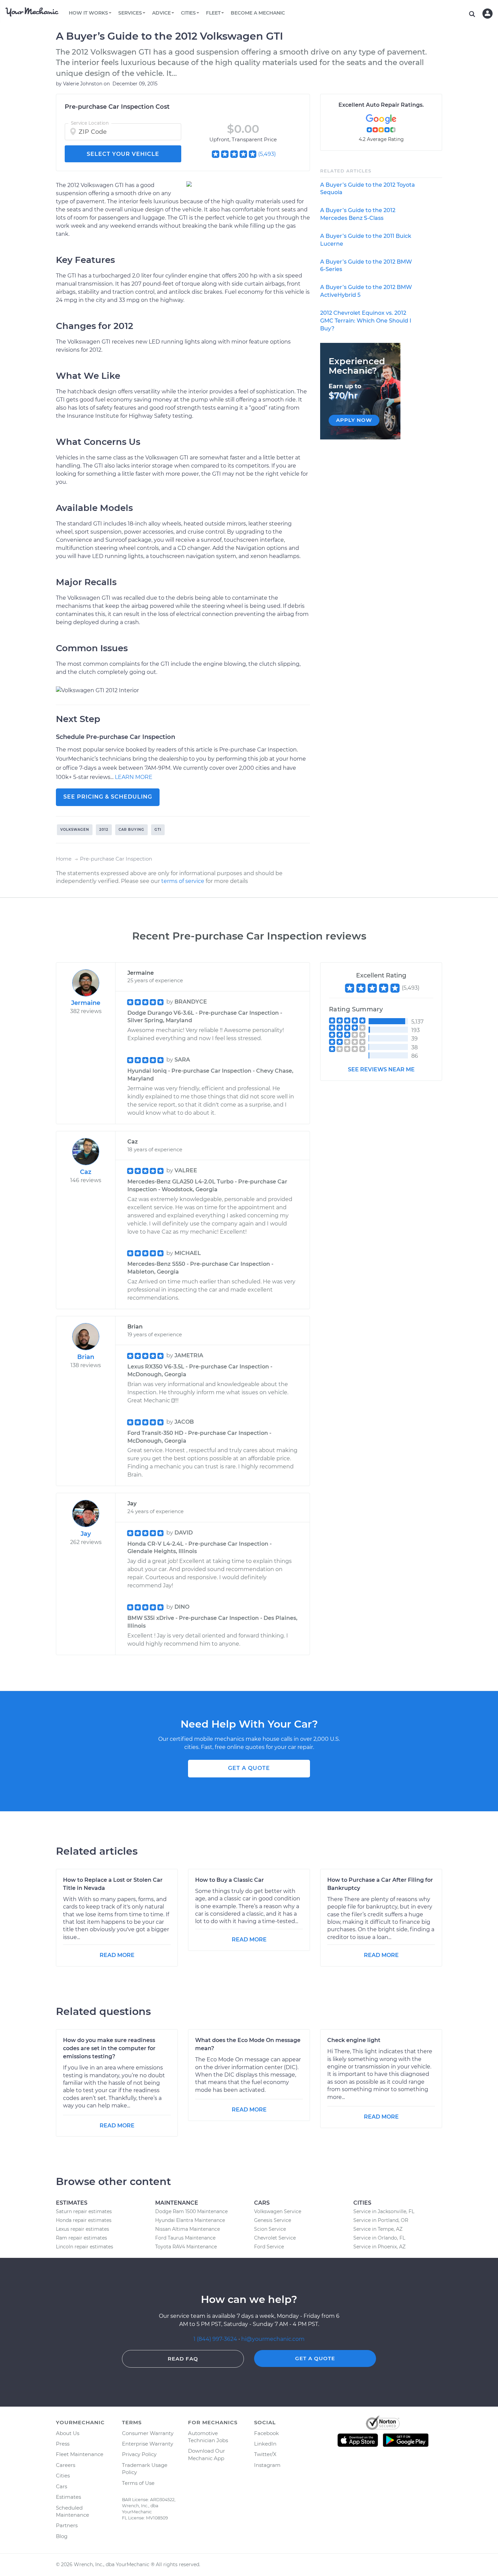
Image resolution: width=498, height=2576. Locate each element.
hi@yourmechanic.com (273, 2339)
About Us (68, 2433)
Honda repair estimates (84, 2220)
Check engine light (354, 2040)
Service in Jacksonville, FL (384, 2211)
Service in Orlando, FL (379, 2238)
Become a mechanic (258, 13)
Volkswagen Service (278, 2211)
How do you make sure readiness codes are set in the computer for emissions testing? (109, 2048)
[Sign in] (487, 14)
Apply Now (354, 420)
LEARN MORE (134, 777)
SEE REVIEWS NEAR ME (381, 1069)
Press (63, 2444)
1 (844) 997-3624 (216, 2339)
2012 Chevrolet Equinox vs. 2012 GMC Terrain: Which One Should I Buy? (366, 321)
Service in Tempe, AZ (378, 2229)
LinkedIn (265, 2444)
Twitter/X (265, 2454)
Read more (117, 1955)
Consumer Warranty (148, 2433)
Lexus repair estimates (82, 2229)
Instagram (267, 2465)
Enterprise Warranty (148, 2444)
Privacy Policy (139, 2454)
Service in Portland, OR (381, 2220)
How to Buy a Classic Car (230, 1880)
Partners (67, 2525)
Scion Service (270, 2229)
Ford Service (269, 2247)
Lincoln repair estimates (85, 2247)
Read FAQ (183, 2359)
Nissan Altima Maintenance (188, 2229)
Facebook (266, 2433)
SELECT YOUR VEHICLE (123, 154)
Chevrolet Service (275, 2238)
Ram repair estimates (81, 2238)
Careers (66, 2465)
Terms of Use (138, 2483)
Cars (61, 2486)
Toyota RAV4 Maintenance (186, 2247)
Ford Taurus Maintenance (185, 2238)
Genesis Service (273, 2220)
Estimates (68, 2497)
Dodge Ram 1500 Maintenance (191, 2211)
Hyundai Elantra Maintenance (190, 2220)
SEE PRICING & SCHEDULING (108, 797)
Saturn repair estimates (84, 2211)
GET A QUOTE (249, 1768)
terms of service (183, 881)
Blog (62, 2536)
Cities (63, 2476)
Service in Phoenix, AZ (379, 2247)
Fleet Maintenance (80, 2454)
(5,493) (267, 154)
